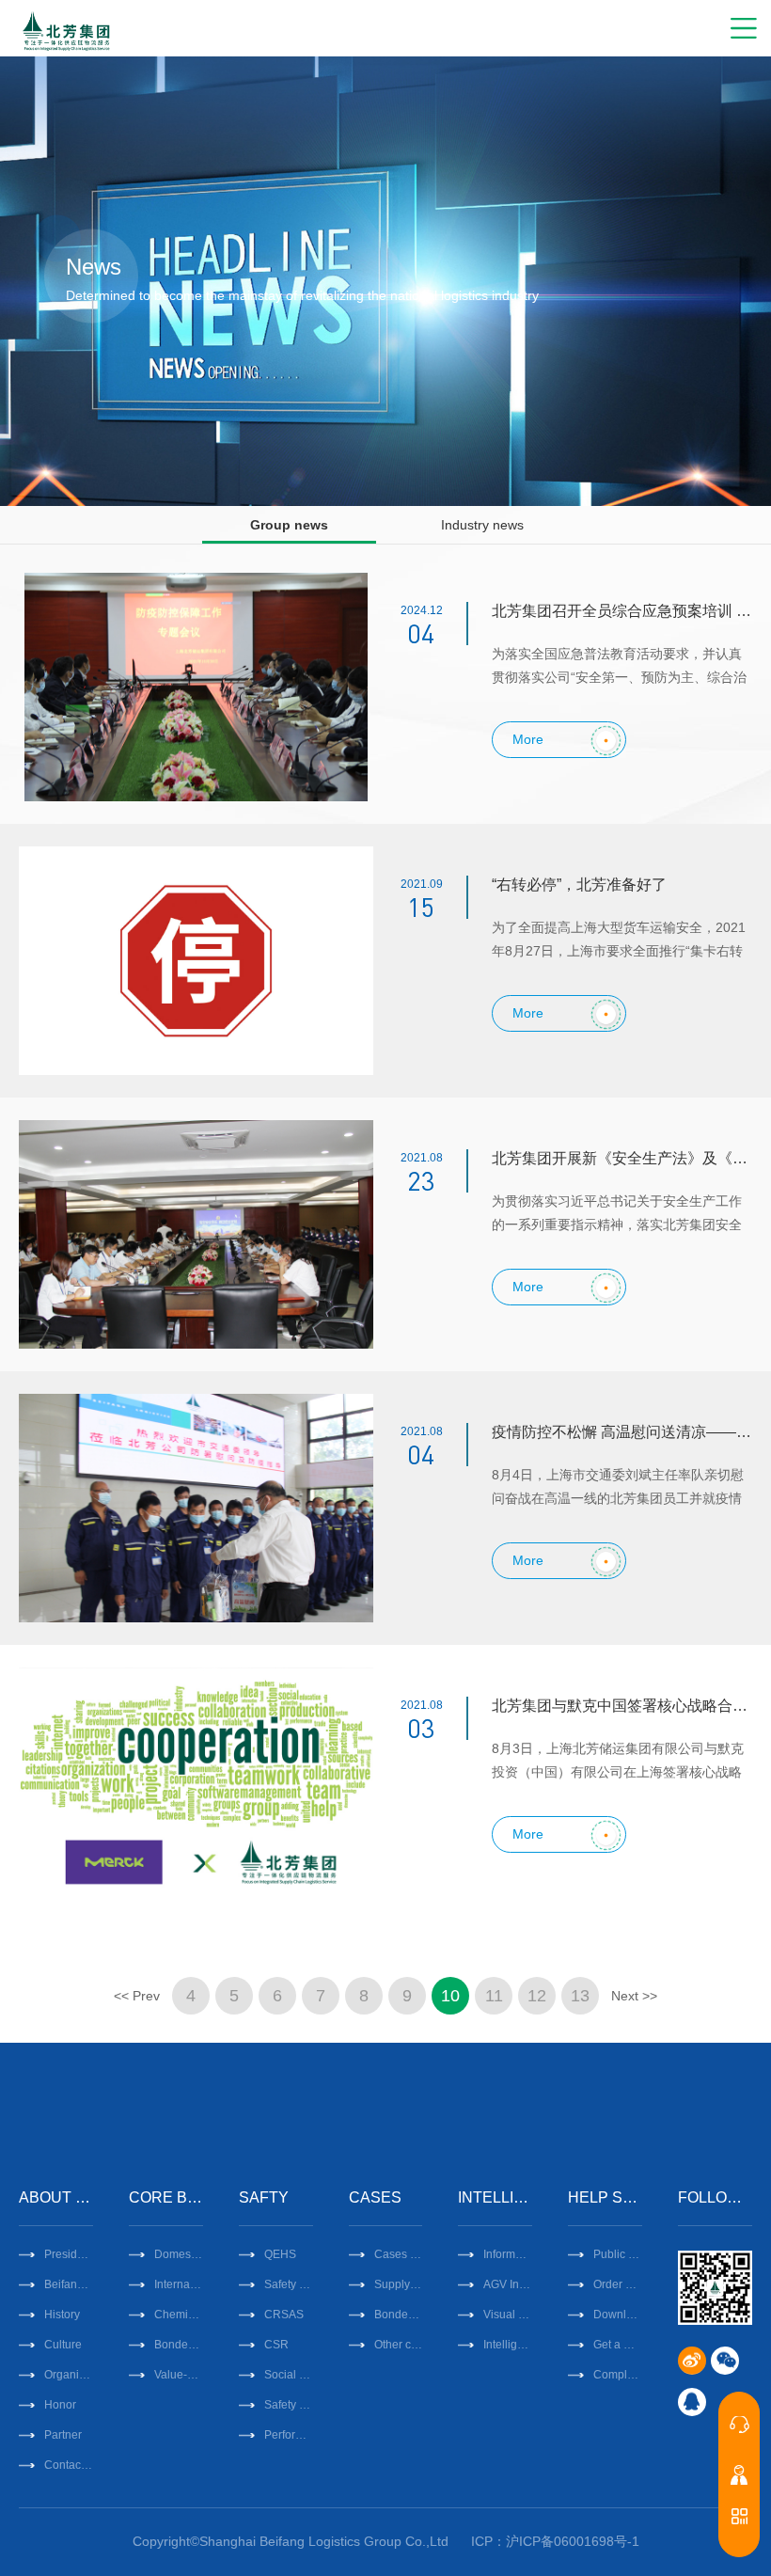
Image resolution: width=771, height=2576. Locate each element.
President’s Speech (69, 2254)
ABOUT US (56, 2197)
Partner (63, 2435)
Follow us (739, 2516)
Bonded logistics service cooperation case (399, 2315)
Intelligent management (508, 2345)
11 (494, 1996)
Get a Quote (618, 2345)
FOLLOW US (715, 2197)
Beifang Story (69, 2284)
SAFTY (264, 2197)
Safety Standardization (289, 2284)
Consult (739, 2425)
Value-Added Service (179, 2375)
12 (537, 1996)
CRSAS (284, 2315)
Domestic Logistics (179, 2254)
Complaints (618, 2375)
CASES (375, 2197)
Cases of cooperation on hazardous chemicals (399, 2254)
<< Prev (137, 1996)
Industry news (482, 525)
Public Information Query (618, 2254)
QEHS (280, 2254)
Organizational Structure (69, 2375)
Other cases (399, 2345)
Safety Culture (289, 2405)
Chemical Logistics (179, 2315)
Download (618, 2315)
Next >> (634, 1996)
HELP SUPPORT (605, 2197)
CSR (276, 2345)
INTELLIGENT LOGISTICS (495, 2197)
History (62, 2315)
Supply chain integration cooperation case (399, 2284)
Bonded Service (179, 2345)
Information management (508, 2254)
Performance (289, 2435)
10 (450, 1996)
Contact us (69, 2465)
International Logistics (179, 2284)
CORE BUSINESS (166, 2197)
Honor (60, 2405)
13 (580, 1996)
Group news (289, 525)
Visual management (508, 2315)
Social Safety (289, 2375)
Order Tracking (618, 2284)
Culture (63, 2345)
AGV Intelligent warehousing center (508, 2284)
